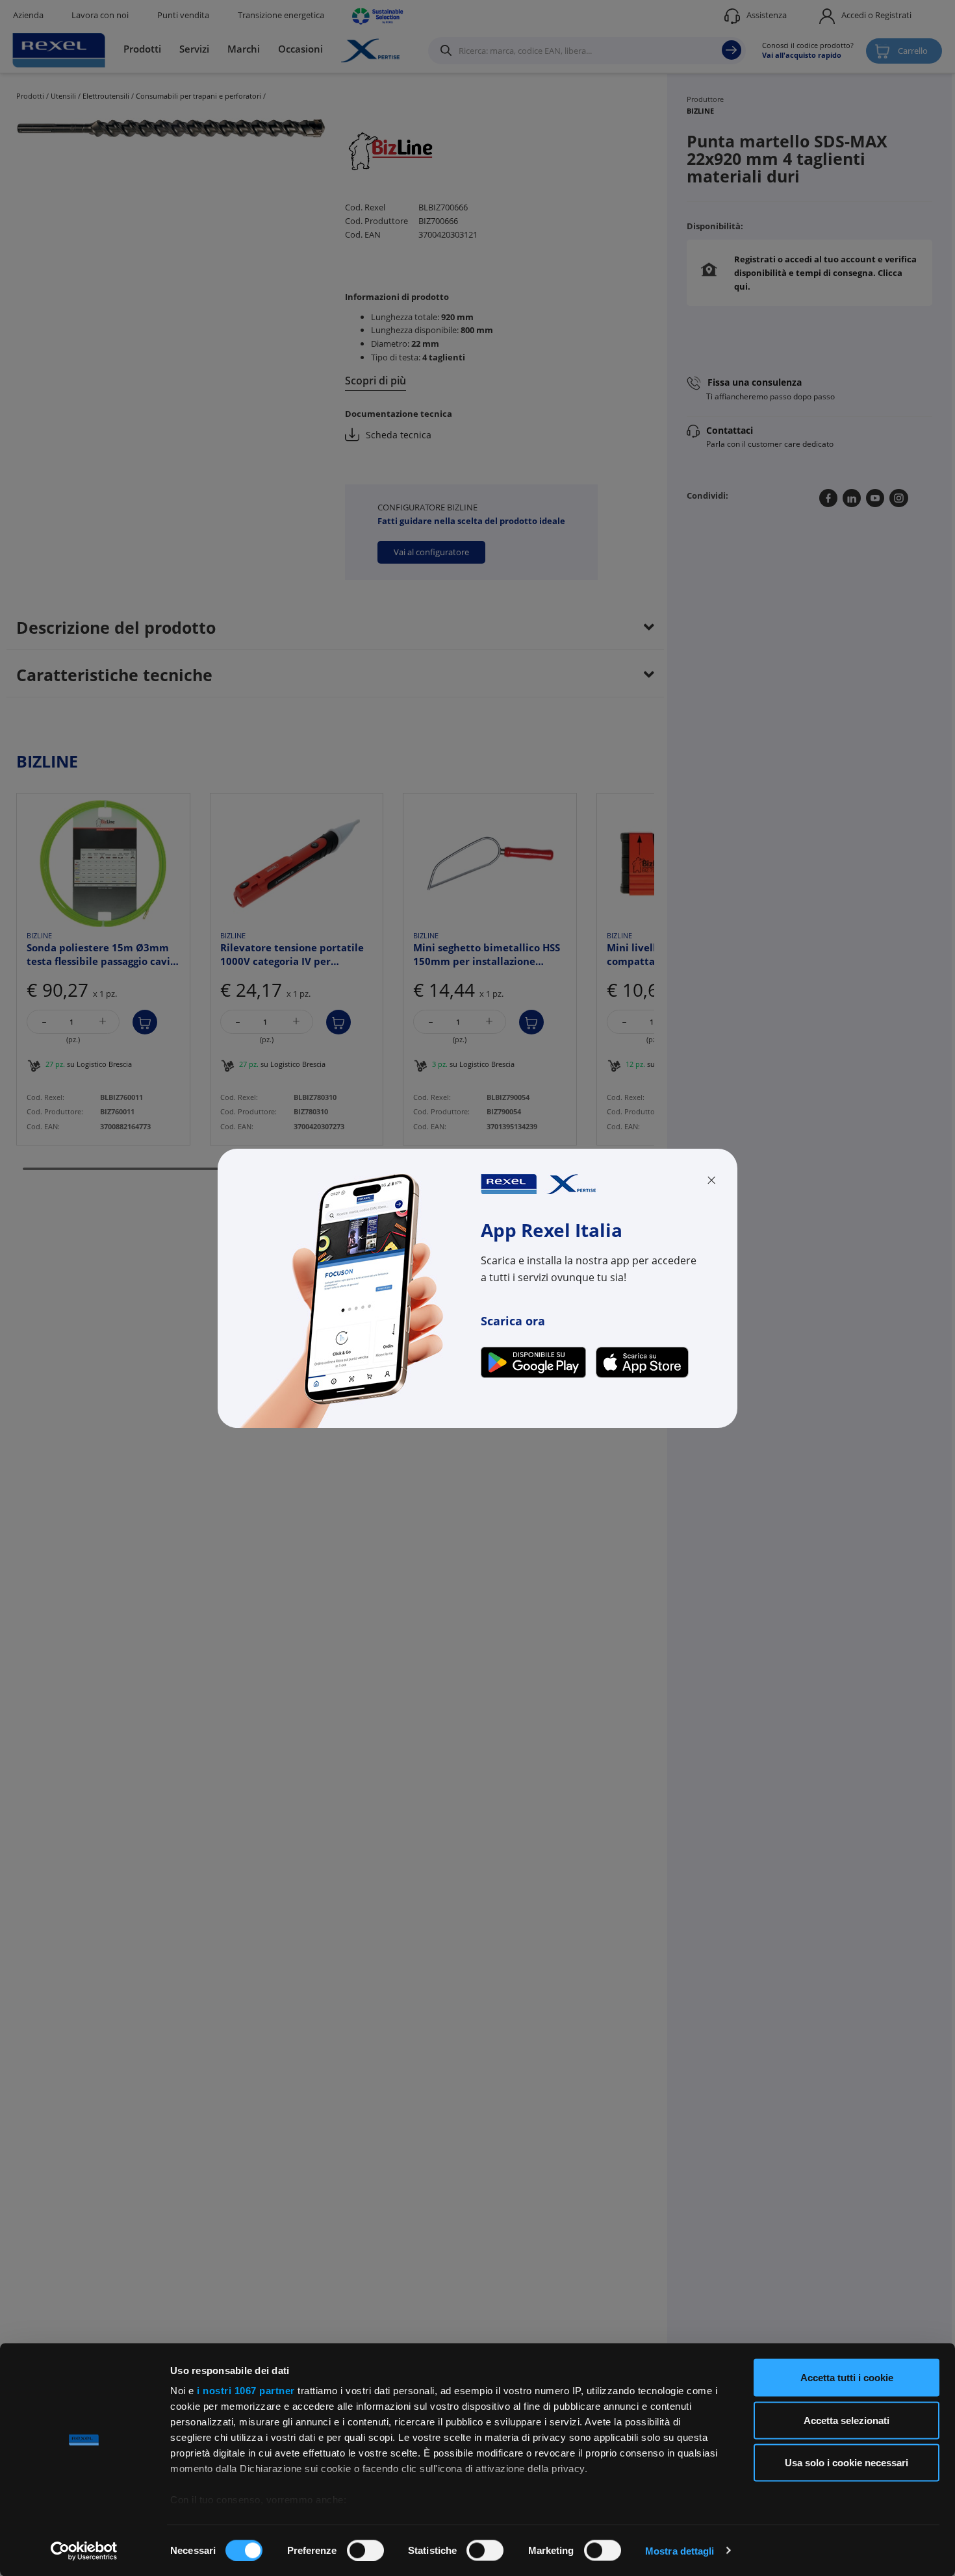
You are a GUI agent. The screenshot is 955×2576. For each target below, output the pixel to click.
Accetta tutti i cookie (847, 2378)
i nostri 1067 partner (246, 2391)
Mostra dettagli (680, 2550)
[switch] (365, 2550)
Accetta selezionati (847, 2420)
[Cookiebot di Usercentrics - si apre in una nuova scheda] (84, 2551)
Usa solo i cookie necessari (847, 2463)
